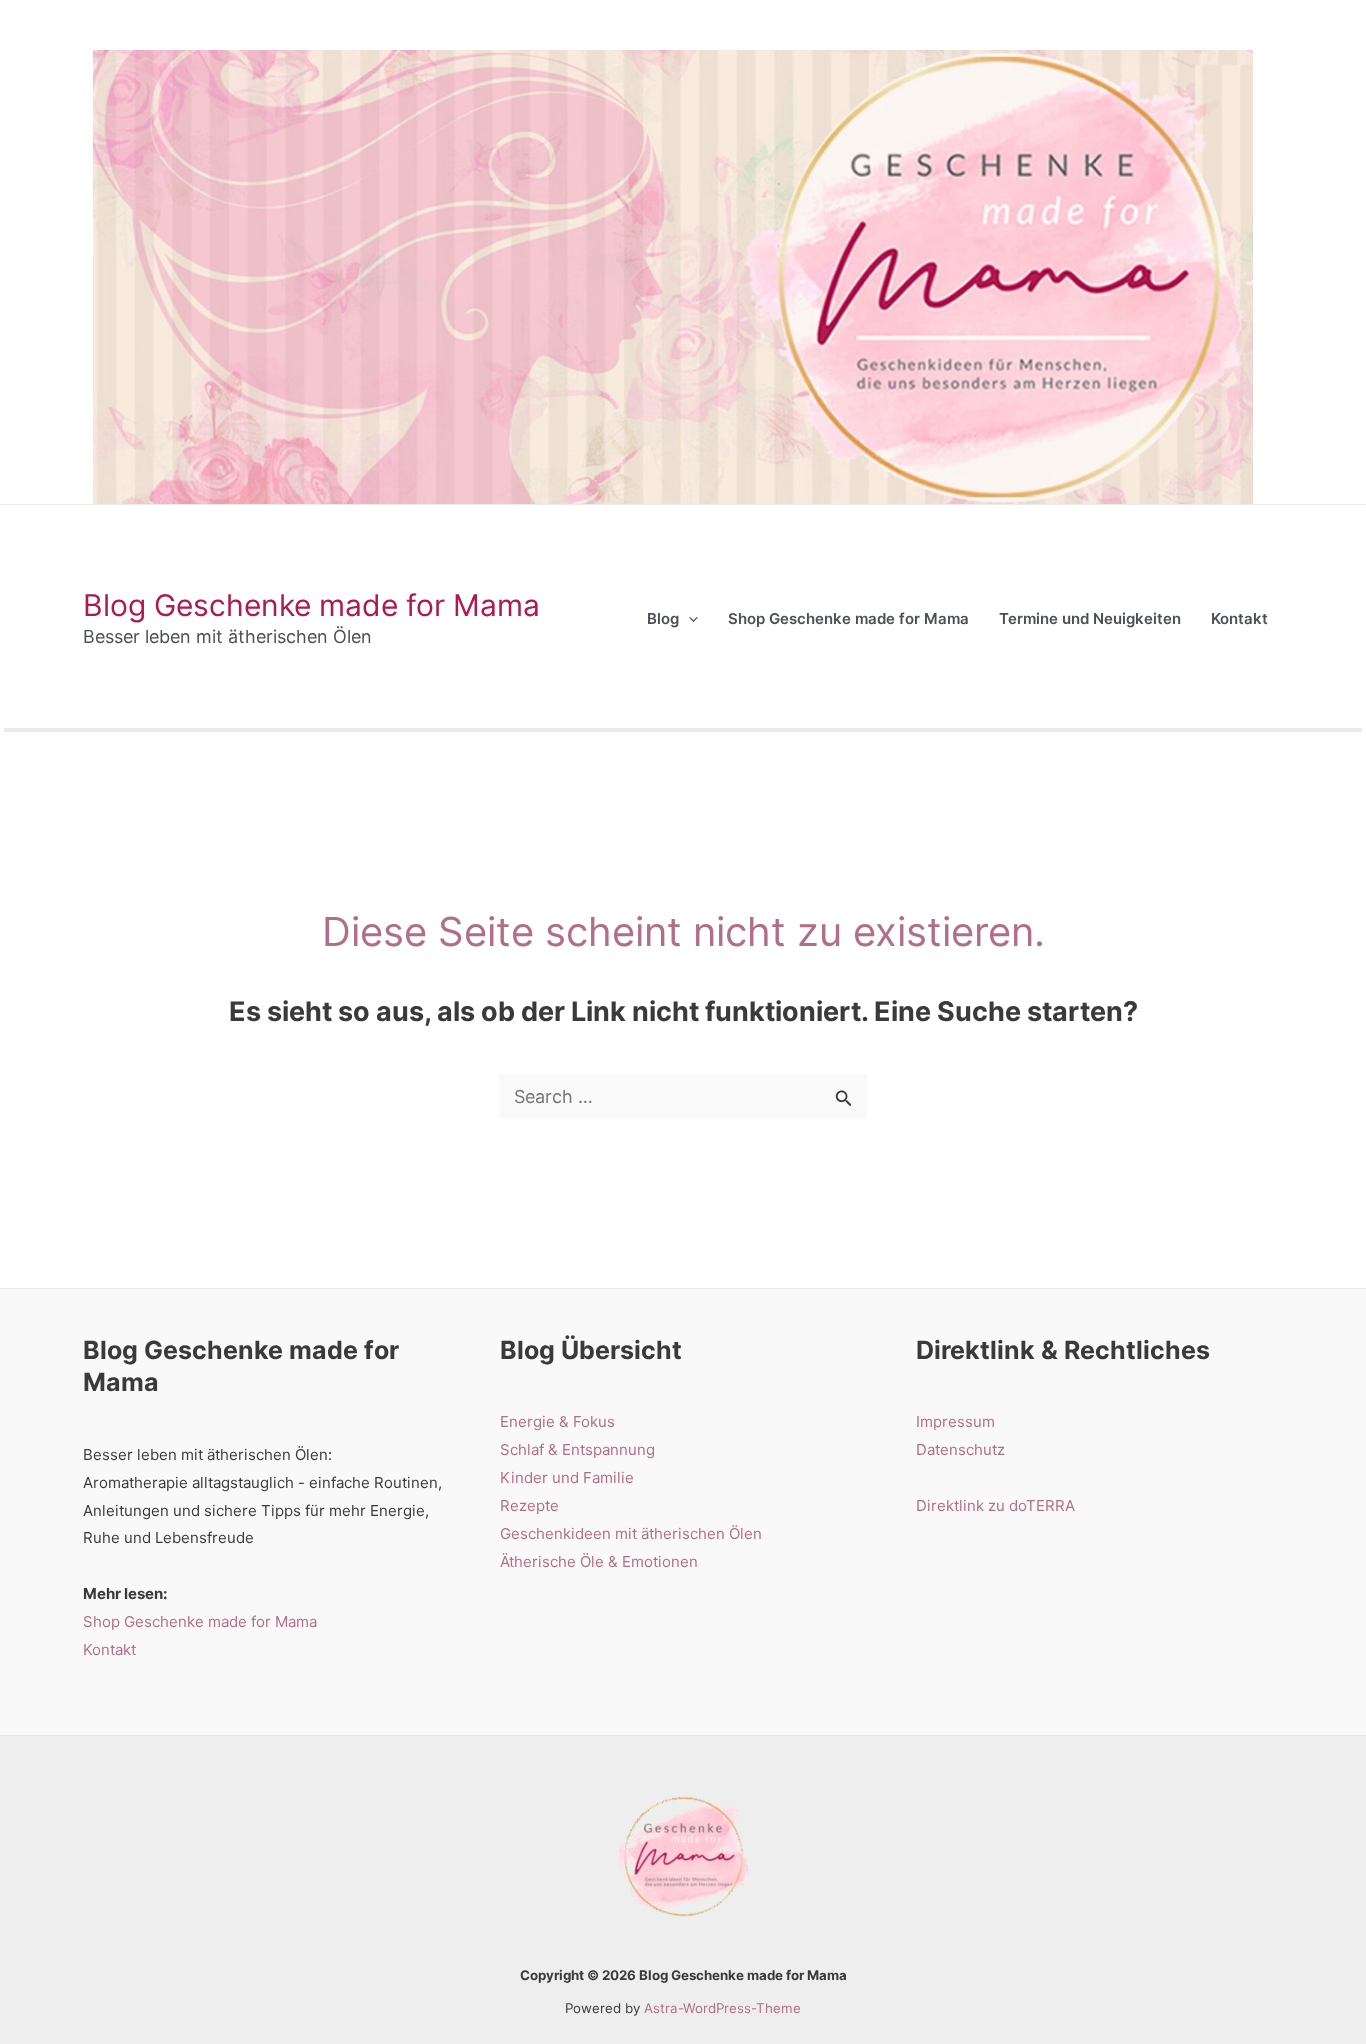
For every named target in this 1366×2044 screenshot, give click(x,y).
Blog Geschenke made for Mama (311, 605)
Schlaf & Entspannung (577, 1449)
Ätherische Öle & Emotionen (599, 1561)
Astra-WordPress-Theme (722, 2008)
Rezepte (529, 1505)
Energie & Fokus (557, 1421)
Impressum (955, 1421)
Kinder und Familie (567, 1477)
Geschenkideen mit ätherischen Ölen (631, 1533)
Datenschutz (960, 1449)
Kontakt (109, 1649)
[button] (688, 618)
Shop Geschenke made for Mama (200, 1621)
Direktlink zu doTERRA (995, 1505)
